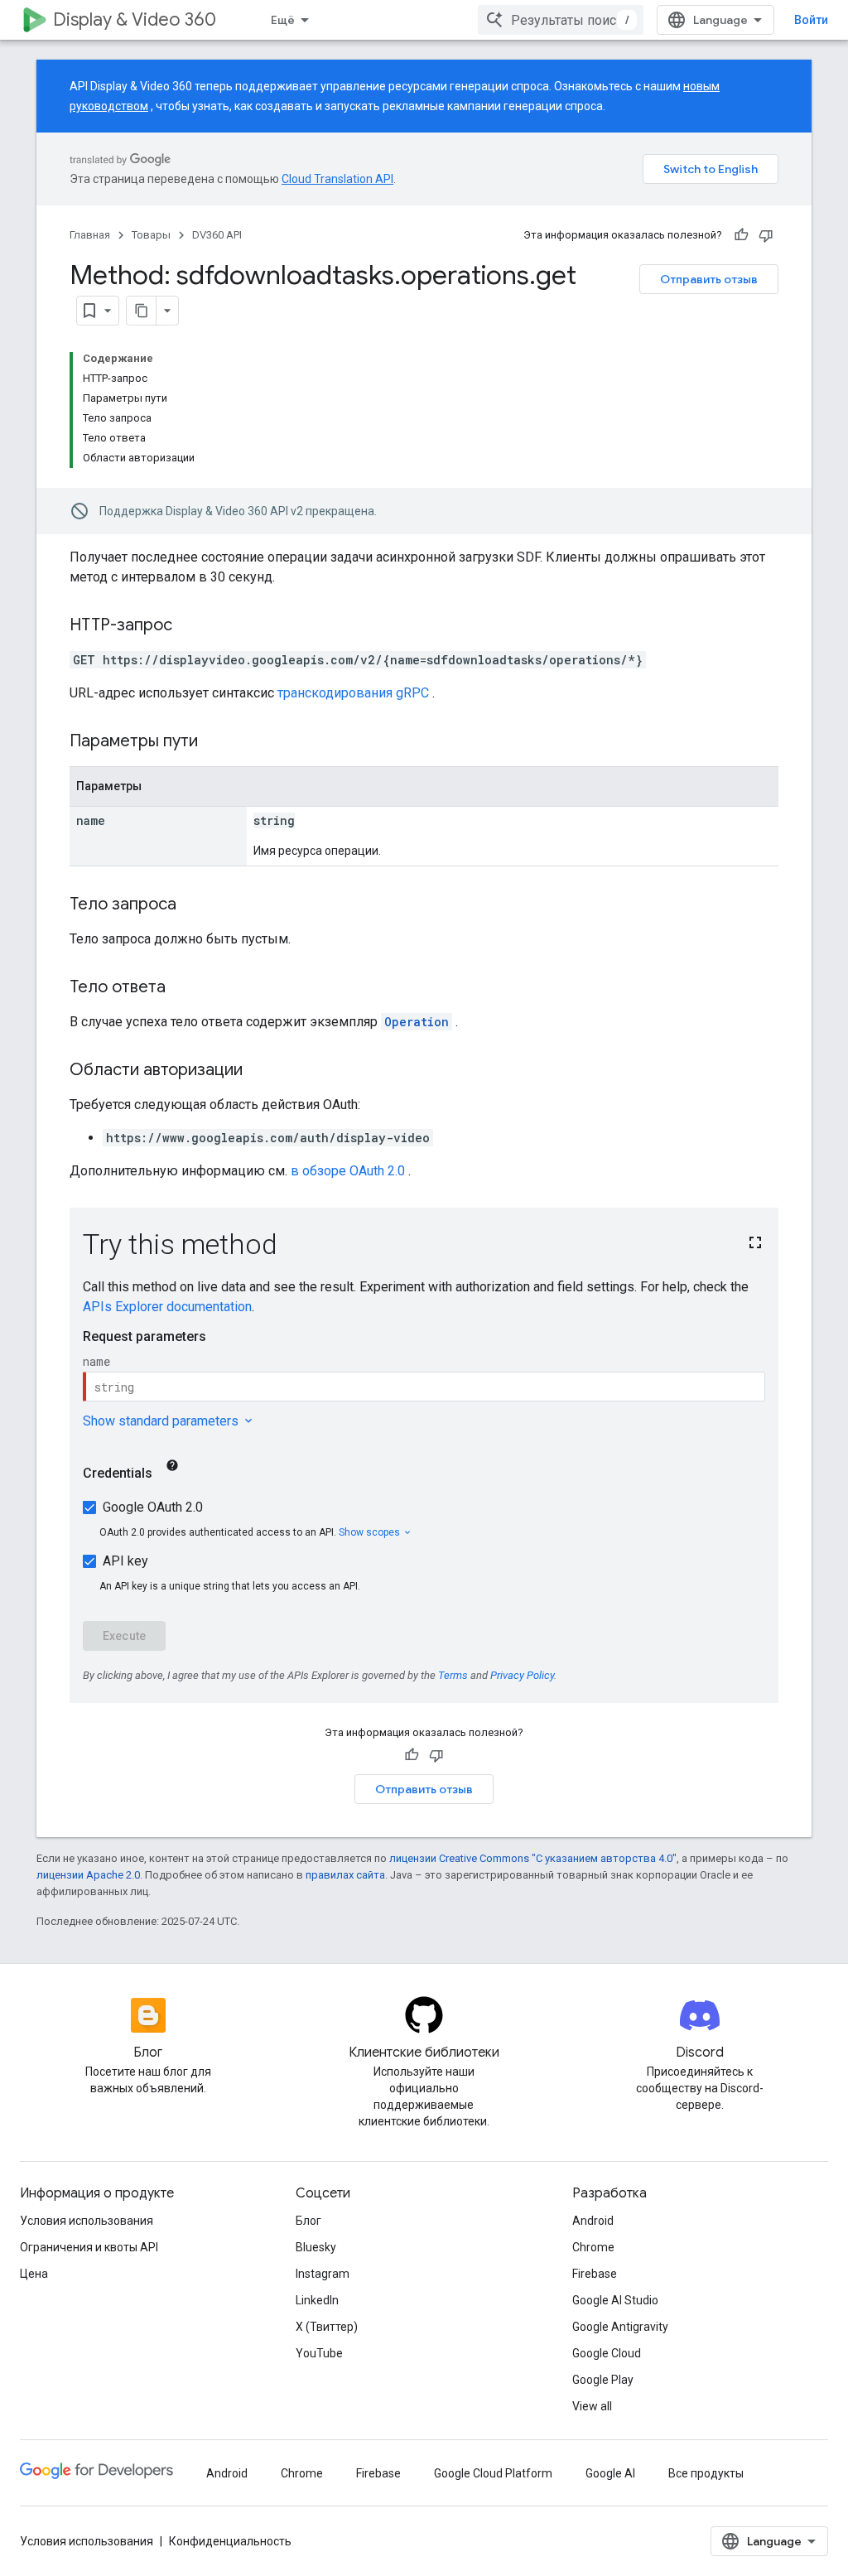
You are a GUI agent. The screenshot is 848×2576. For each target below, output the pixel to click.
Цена (34, 2274)
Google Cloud (607, 2353)
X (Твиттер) (327, 2327)
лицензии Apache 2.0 (88, 1875)
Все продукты (706, 2473)
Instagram (323, 2274)
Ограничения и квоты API (89, 2247)
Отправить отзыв (709, 279)
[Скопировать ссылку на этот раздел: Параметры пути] (219, 742)
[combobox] (561, 20)
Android (593, 2221)
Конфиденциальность (230, 2541)
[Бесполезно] (766, 235)
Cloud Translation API (337, 179)
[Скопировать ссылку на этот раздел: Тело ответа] (182, 988)
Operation (417, 1022)
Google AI (610, 2473)
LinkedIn (317, 2300)
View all (592, 2406)
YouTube (319, 2353)
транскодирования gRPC (353, 693)
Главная (90, 235)
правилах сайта (345, 1875)
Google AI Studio (615, 2300)
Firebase (595, 2274)
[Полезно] (741, 235)
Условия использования (87, 2221)
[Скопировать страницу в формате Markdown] (142, 311)
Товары (151, 235)
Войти (811, 20)
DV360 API (217, 235)
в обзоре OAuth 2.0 (348, 1171)
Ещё (283, 20)
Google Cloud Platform (493, 2473)
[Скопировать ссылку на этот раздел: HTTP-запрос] (189, 626)
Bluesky (316, 2247)
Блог (308, 2221)
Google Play (603, 2380)
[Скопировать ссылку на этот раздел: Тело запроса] (193, 905)
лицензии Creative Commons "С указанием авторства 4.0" (533, 1858)
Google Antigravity (620, 2327)
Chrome (593, 2247)
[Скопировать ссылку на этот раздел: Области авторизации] (259, 1071)
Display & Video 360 (135, 19)
